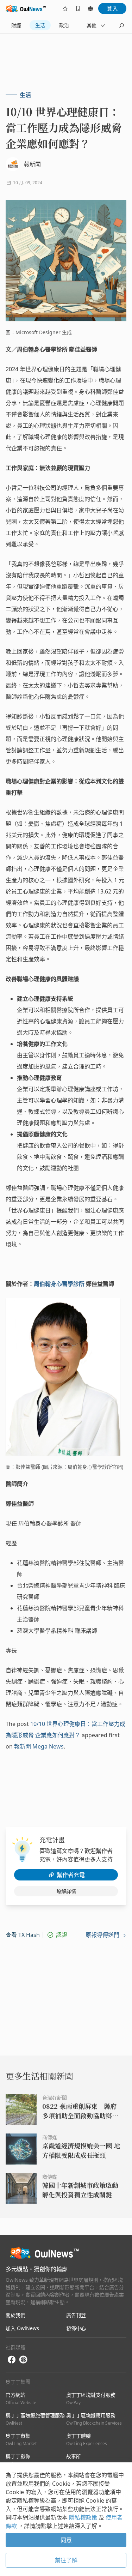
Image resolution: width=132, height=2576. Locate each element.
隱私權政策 (84, 2517)
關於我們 (15, 2315)
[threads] (23, 2360)
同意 (66, 2540)
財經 (16, 25)
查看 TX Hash (23, 1935)
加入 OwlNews (22, 2328)
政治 (64, 25)
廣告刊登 (76, 2315)
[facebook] (12, 2360)
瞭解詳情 (66, 1891)
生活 (40, 25)
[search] (121, 25)
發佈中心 (76, 2328)
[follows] (65, 8)
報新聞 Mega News (39, 1746)
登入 (112, 8)
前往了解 (66, 2560)
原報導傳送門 (103, 1935)
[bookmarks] (78, 8)
